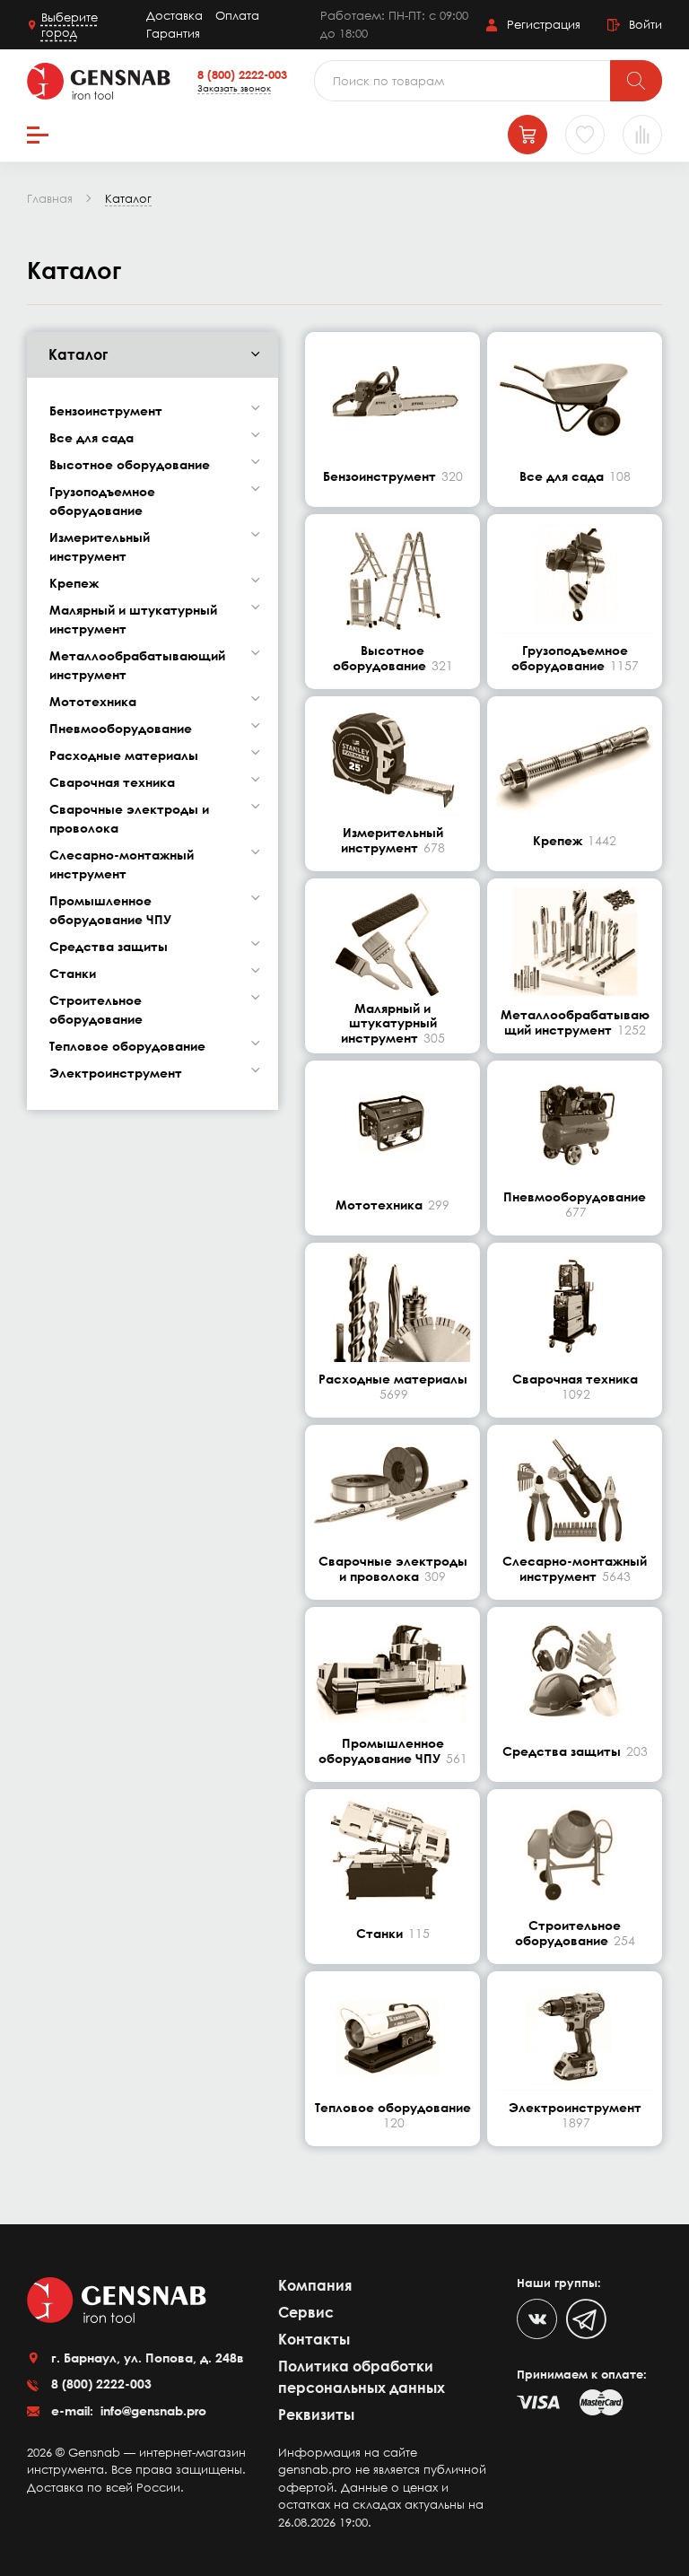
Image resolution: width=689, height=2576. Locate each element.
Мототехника (93, 701)
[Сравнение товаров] (642, 135)
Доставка (174, 15)
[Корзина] (528, 135)
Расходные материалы (124, 755)
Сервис (306, 2312)
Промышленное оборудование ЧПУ (110, 910)
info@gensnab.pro (152, 2410)
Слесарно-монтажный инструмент (122, 864)
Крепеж (74, 583)
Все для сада (92, 437)
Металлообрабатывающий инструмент (137, 665)
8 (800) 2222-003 (242, 74)
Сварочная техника (112, 782)
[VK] (537, 2319)
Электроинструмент (116, 1073)
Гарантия (173, 33)
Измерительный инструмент (100, 546)
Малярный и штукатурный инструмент (133, 619)
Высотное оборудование (130, 464)
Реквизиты (316, 2414)
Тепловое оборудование (127, 1046)
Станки (73, 973)
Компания (315, 2285)
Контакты (314, 2339)
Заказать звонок (234, 88)
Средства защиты (109, 946)
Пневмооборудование (121, 728)
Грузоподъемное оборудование (102, 501)
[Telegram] (586, 2319)
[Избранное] (585, 135)
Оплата (237, 15)
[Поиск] (636, 81)
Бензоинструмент (106, 410)
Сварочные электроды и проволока (129, 818)
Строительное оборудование (96, 1009)
